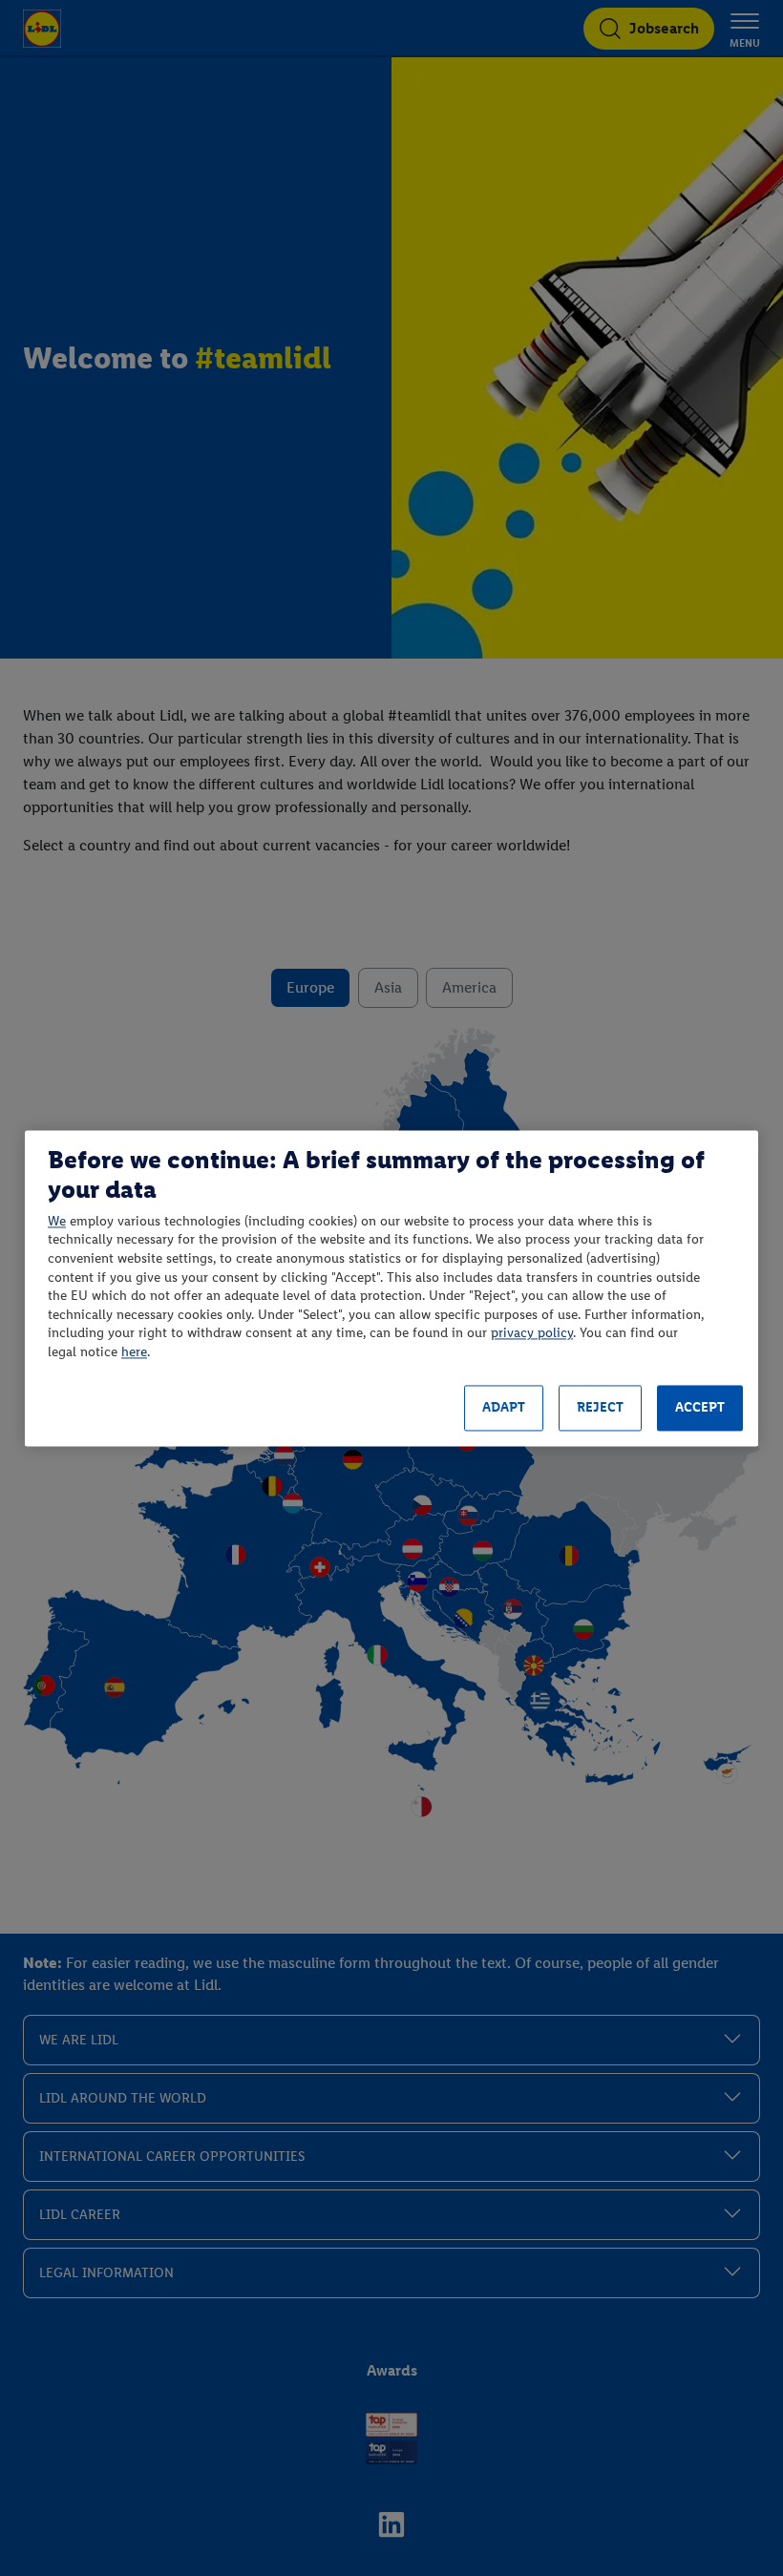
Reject (600, 1408)
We (57, 1221)
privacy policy (532, 1334)
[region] (391, 1288)
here (134, 1352)
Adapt (504, 1408)
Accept (700, 1408)
